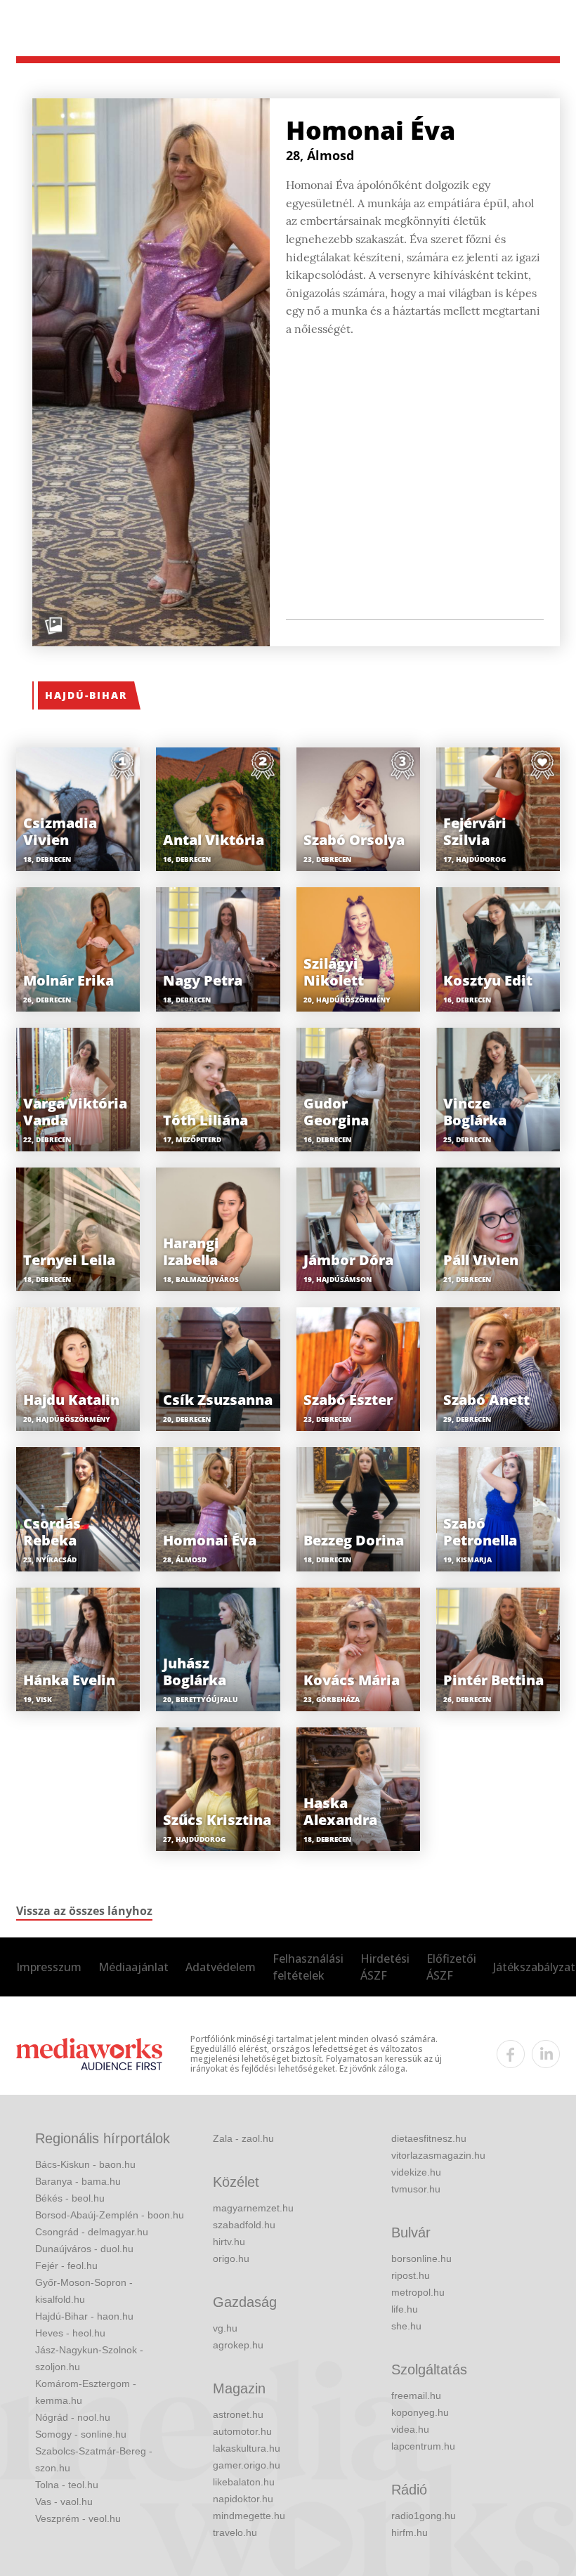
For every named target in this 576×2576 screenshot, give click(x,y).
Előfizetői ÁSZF (451, 1967)
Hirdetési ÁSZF (385, 1967)
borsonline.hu (421, 2258)
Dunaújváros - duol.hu (84, 2249)
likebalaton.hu (244, 2482)
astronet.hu (238, 2414)
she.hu (406, 2326)
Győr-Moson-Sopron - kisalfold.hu (84, 2291)
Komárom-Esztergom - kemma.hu (86, 2392)
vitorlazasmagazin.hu (438, 2155)
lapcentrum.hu (423, 2446)
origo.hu (231, 2258)
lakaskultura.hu (247, 2448)
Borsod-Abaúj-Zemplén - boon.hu (110, 2215)
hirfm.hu (410, 2532)
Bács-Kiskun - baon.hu (85, 2164)
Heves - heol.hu (70, 2333)
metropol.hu (418, 2292)
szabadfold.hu (244, 2225)
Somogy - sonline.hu (81, 2434)
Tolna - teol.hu (67, 2485)
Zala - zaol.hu (243, 2138)
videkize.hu (416, 2172)
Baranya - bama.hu (78, 2181)
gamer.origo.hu (247, 2465)
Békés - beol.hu (70, 2198)
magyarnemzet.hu (253, 2208)
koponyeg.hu (420, 2412)
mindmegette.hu (249, 2516)
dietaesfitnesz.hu (429, 2138)
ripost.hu (411, 2275)
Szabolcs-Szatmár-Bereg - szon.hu (94, 2459)
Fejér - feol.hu (66, 2266)
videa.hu (410, 2429)
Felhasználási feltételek (308, 1967)
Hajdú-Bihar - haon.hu (84, 2316)
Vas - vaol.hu (64, 2502)
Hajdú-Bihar (86, 695)
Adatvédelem (221, 1967)
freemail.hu (416, 2395)
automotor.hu (242, 2431)
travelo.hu (235, 2532)
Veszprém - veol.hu (78, 2518)
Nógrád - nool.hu (73, 2417)
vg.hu (225, 2328)
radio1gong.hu (424, 2516)
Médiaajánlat (133, 1967)
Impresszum (49, 1967)
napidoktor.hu (243, 2499)
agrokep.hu (238, 2345)
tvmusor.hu (416, 2189)
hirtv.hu (229, 2242)
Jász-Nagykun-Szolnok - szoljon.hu (89, 2358)
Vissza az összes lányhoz (84, 1911)
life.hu (405, 2309)
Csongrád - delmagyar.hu (92, 2232)
